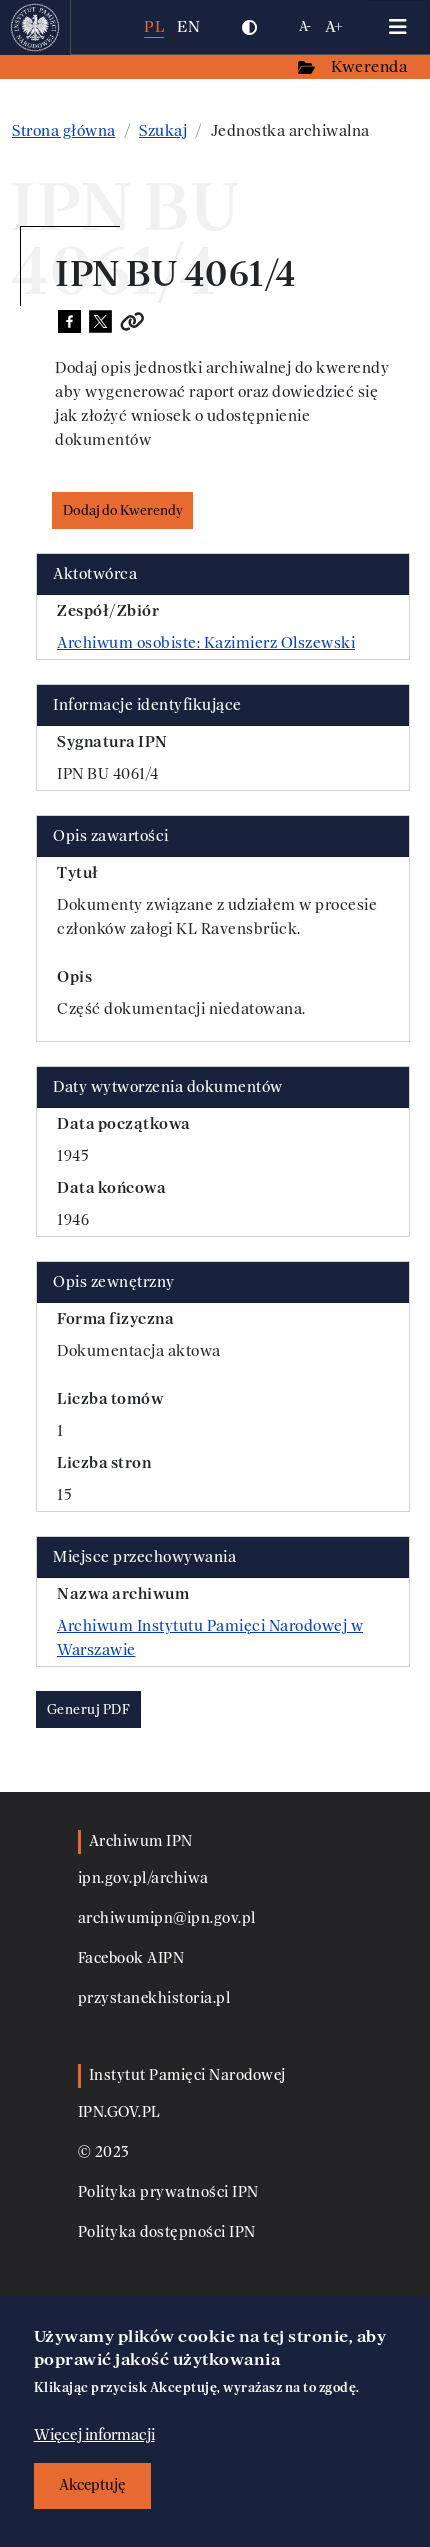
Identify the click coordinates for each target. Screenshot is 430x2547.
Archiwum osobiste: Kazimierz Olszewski (206, 643)
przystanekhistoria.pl (154, 1998)
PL (154, 26)
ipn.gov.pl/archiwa (143, 1878)
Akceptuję (92, 2485)
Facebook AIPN (131, 1958)
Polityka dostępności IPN (167, 2232)
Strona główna (64, 131)
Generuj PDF (89, 1709)
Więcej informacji (94, 2435)
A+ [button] (334, 26)
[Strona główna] (35, 27)
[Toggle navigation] (398, 27)
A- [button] (305, 26)
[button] (249, 27)
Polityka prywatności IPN (168, 2192)
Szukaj (163, 131)
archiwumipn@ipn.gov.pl (167, 1918)
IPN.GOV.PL (119, 2112)
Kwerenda (371, 66)
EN (188, 26)
